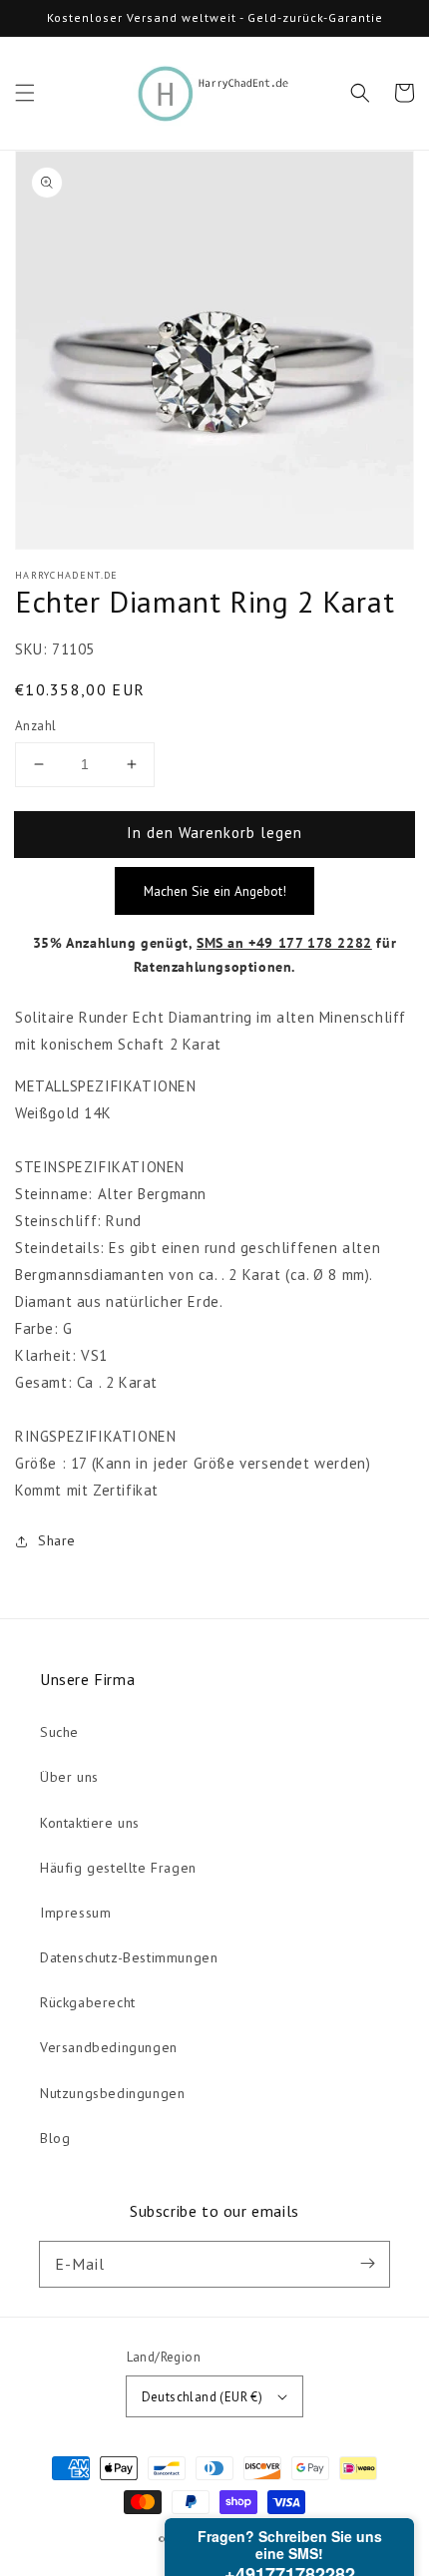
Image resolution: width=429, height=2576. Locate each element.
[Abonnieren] (367, 2264)
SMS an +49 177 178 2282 (284, 943)
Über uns (69, 1777)
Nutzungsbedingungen (112, 2093)
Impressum (75, 1913)
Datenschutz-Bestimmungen (129, 1957)
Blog (55, 2138)
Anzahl (35, 726)
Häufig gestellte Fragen (118, 1868)
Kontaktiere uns (90, 1823)
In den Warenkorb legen (214, 833)
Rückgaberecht (88, 2002)
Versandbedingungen (109, 2047)
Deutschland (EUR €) (203, 2397)
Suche (59, 1732)
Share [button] (57, 1540)
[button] (25, 93)
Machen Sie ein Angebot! (215, 891)
